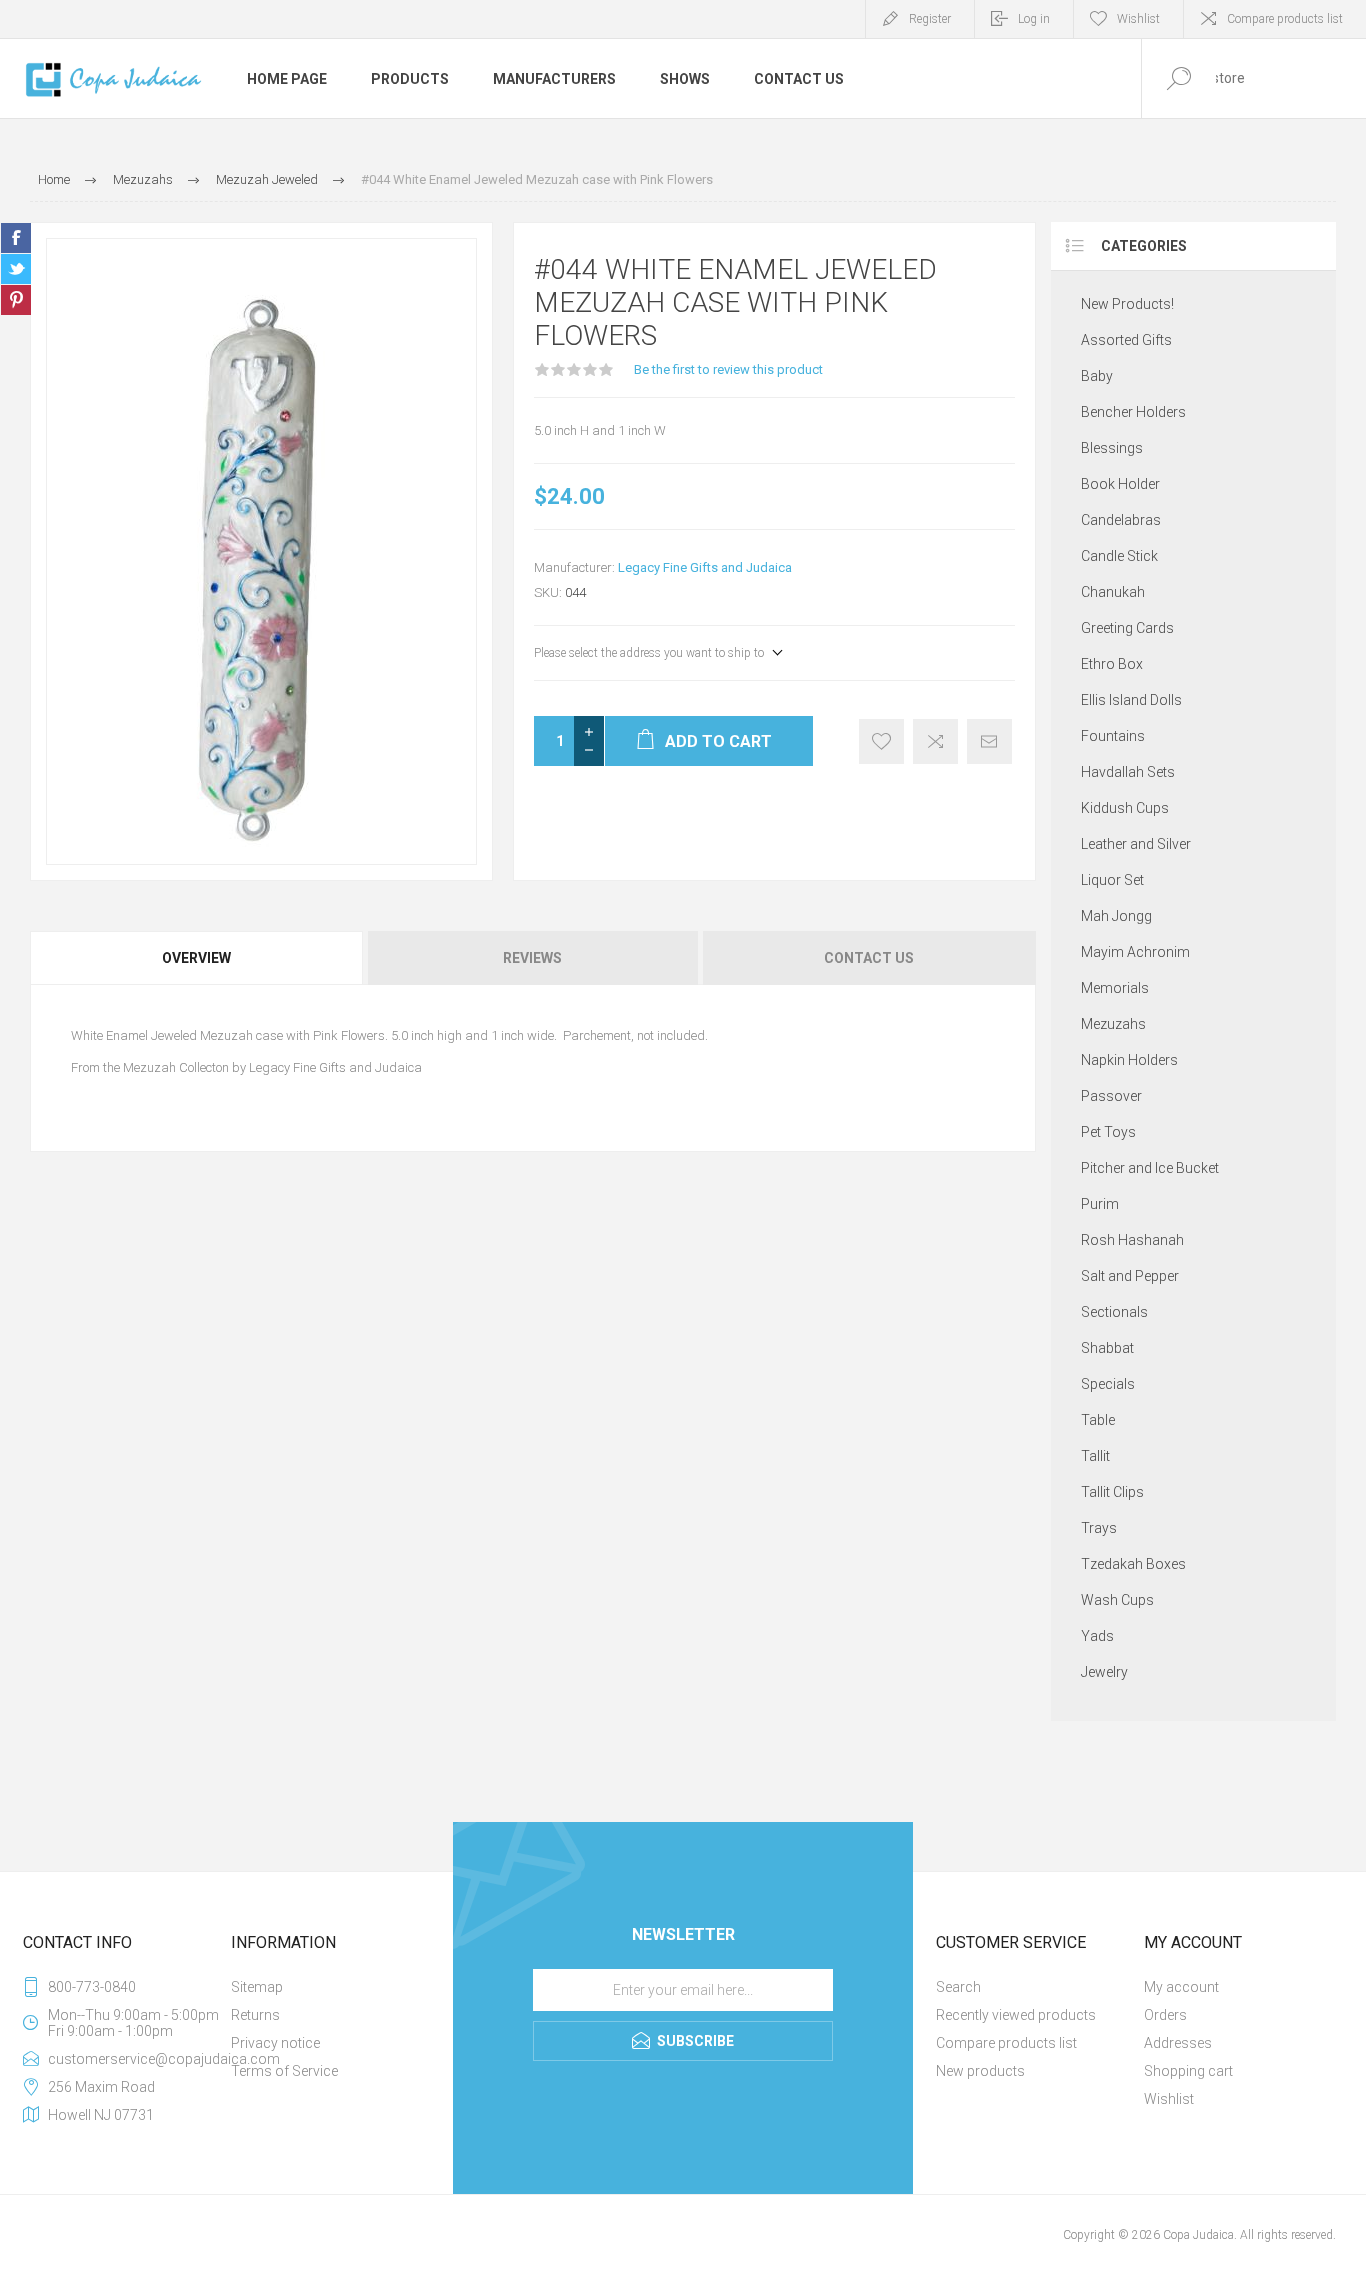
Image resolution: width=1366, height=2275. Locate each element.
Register (930, 19)
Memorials (1115, 988)
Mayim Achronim (1135, 952)
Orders (1165, 2015)
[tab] (197, 958)
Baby (1097, 376)
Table (1098, 1420)
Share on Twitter (16, 269)
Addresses (1178, 2043)
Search (958, 1987)
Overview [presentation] (196, 958)
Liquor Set (1112, 880)
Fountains (1113, 736)
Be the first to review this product (728, 369)
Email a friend (989, 741)
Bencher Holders (1133, 412)
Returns (255, 2015)
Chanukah (1113, 592)
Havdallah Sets (1128, 772)
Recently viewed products (1016, 2015)
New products (980, 2071)
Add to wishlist (881, 741)
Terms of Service (284, 2071)
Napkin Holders (1129, 1060)
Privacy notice (275, 2043)
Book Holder (1120, 484)
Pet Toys (1108, 1132)
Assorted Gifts (1126, 340)
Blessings (1112, 448)
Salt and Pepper (1130, 1276)
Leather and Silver (1136, 844)
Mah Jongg (1116, 916)
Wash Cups (1117, 1600)
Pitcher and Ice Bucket (1150, 1168)
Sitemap (257, 1987)
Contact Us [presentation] (869, 958)
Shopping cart (1188, 2071)
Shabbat (1107, 1348)
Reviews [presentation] (532, 958)
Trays (1099, 1528)
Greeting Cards (1127, 628)
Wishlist (1169, 2099)
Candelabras (1121, 520)
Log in (1034, 19)
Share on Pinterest (16, 300)
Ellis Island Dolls (1131, 700)
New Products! (1127, 304)
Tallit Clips (1112, 1492)
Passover (1111, 1096)
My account (1181, 1987)
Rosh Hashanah (1132, 1240)
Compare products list (1285, 19)
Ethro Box (1112, 664)
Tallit (1095, 1456)
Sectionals (1114, 1312)
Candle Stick (1119, 556)
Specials (1108, 1384)
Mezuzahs (1113, 1024)
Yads (1097, 1636)
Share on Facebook (16, 238)
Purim (1100, 1204)
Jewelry (1104, 1672)
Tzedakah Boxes (1133, 1564)
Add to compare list (935, 741)
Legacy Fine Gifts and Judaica (705, 567)
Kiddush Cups (1125, 808)
